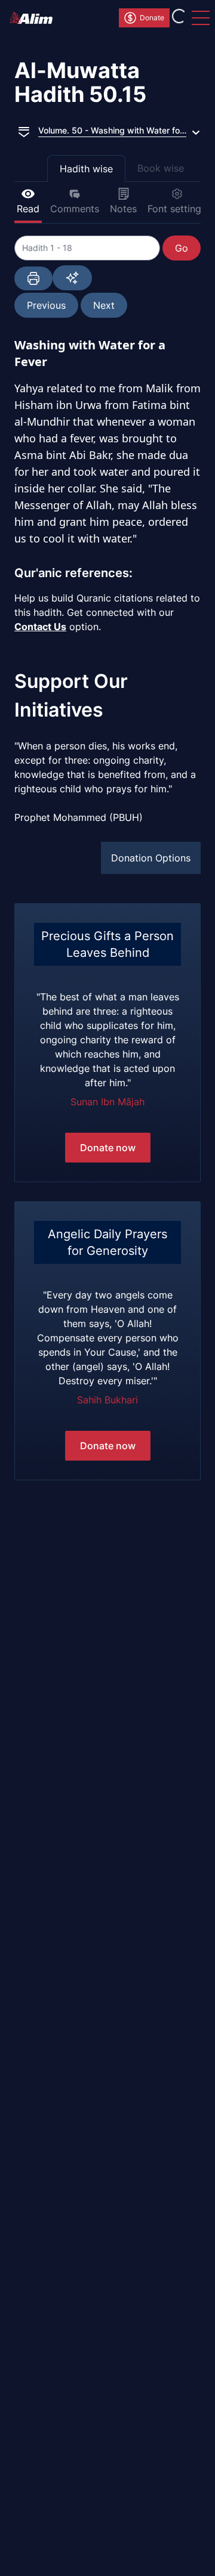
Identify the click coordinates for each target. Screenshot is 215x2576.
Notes (123, 209)
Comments (75, 209)
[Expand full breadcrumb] (24, 131)
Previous (46, 305)
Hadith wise (86, 169)
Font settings (177, 209)
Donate (152, 18)
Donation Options (151, 858)
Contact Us (40, 627)
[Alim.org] (35, 18)
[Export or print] (33, 278)
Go (182, 248)
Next (104, 305)
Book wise (161, 168)
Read (28, 209)
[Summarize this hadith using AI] (72, 278)
